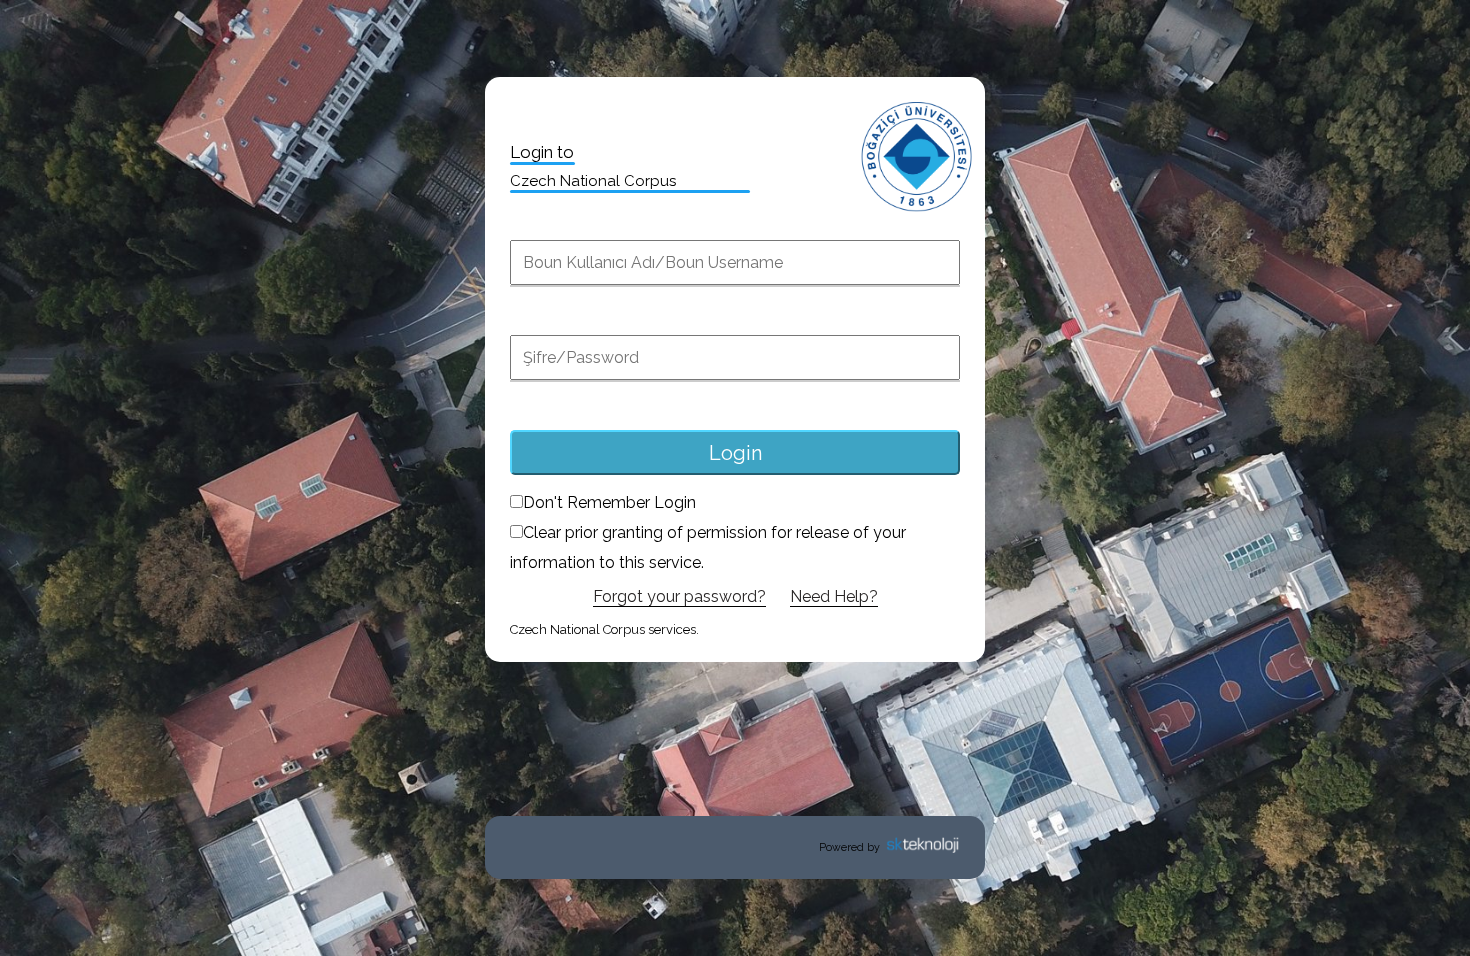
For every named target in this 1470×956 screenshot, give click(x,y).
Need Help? (834, 596)
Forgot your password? (679, 596)
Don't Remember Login (609, 502)
